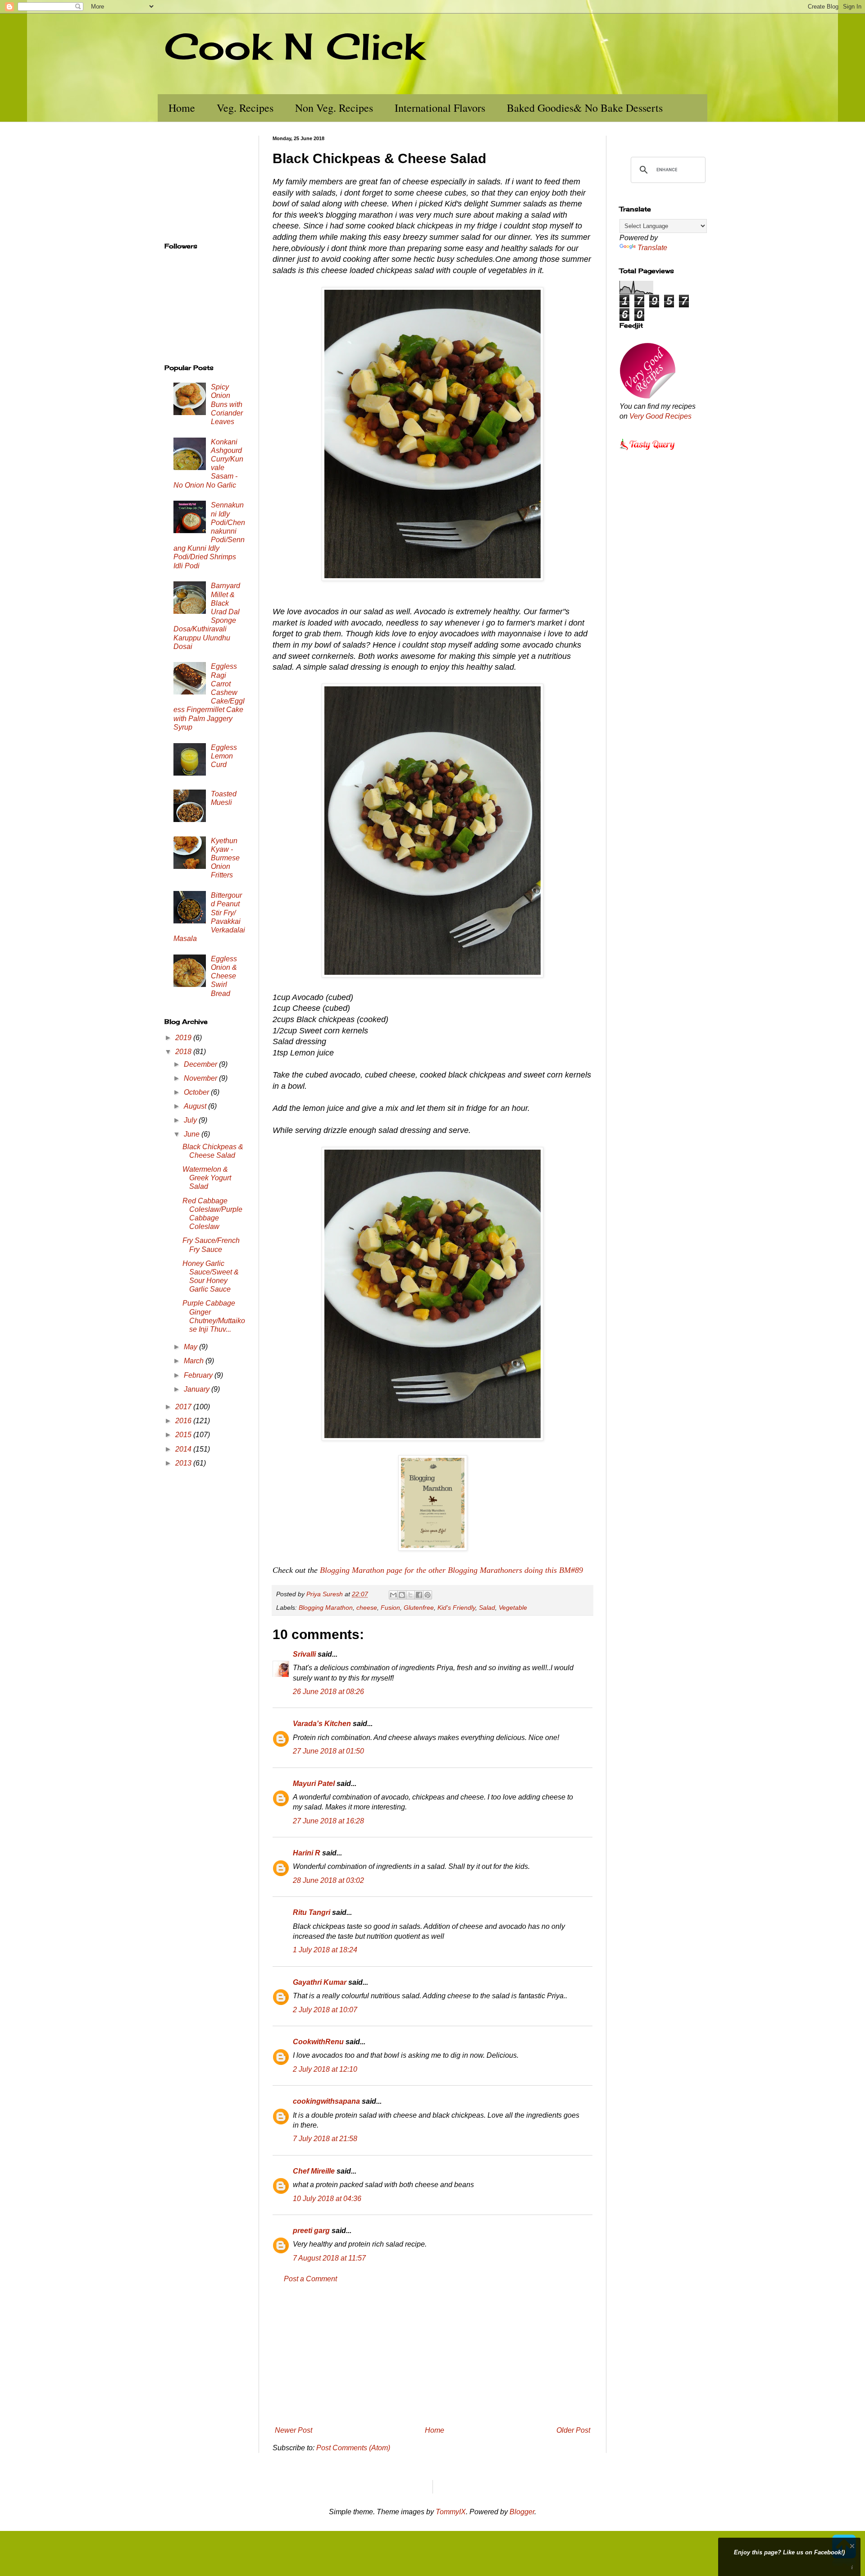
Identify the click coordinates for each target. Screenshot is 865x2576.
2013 (184, 1463)
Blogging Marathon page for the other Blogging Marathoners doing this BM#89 (451, 1570)
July (191, 1120)
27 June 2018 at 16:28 (328, 1821)
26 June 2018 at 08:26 (328, 1692)
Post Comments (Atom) (353, 2448)
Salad (487, 1608)
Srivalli (304, 1654)
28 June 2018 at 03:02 (328, 1880)
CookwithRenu (318, 2042)
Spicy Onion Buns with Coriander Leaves (227, 404)
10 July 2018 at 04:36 (327, 2199)
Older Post (573, 2430)
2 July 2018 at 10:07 (325, 2010)
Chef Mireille (314, 2171)
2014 (184, 1449)
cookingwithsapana (326, 2101)
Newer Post (294, 2430)
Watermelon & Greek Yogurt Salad (207, 1178)
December (201, 1064)
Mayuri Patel (314, 1784)
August (196, 1106)
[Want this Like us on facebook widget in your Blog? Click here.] (852, 2568)
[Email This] (393, 1595)
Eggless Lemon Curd (224, 756)
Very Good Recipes (660, 416)
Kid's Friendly (456, 1608)
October (197, 1092)
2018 (184, 1052)
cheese (367, 1608)
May (191, 1347)
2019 (184, 1038)
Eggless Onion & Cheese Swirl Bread (224, 976)
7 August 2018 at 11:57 (329, 2258)
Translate (652, 248)
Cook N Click (294, 46)
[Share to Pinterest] (428, 1595)
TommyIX (451, 2512)
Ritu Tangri (312, 1912)
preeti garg (311, 2231)
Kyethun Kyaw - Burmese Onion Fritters (225, 858)
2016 (184, 1421)
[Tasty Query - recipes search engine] (648, 451)
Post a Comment (310, 2279)
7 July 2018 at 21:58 (325, 2139)
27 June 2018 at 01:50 (328, 1751)
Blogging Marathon (326, 1608)
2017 (184, 1407)
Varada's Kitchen (322, 1724)
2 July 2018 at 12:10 (325, 2069)
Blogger (522, 2512)
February (199, 1375)
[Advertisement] (432, 2355)
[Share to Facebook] (419, 1595)
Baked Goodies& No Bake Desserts (585, 108)
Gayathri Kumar (320, 1982)
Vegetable (513, 1608)
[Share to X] (410, 1595)
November (201, 1078)
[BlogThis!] (402, 1595)
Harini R (307, 1853)
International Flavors (440, 108)
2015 (184, 1435)
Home (182, 108)
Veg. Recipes (245, 108)
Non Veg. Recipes (334, 108)
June (193, 1134)
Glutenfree (419, 1608)
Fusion (390, 1608)
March (195, 1361)
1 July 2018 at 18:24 (325, 1950)
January (198, 1389)
